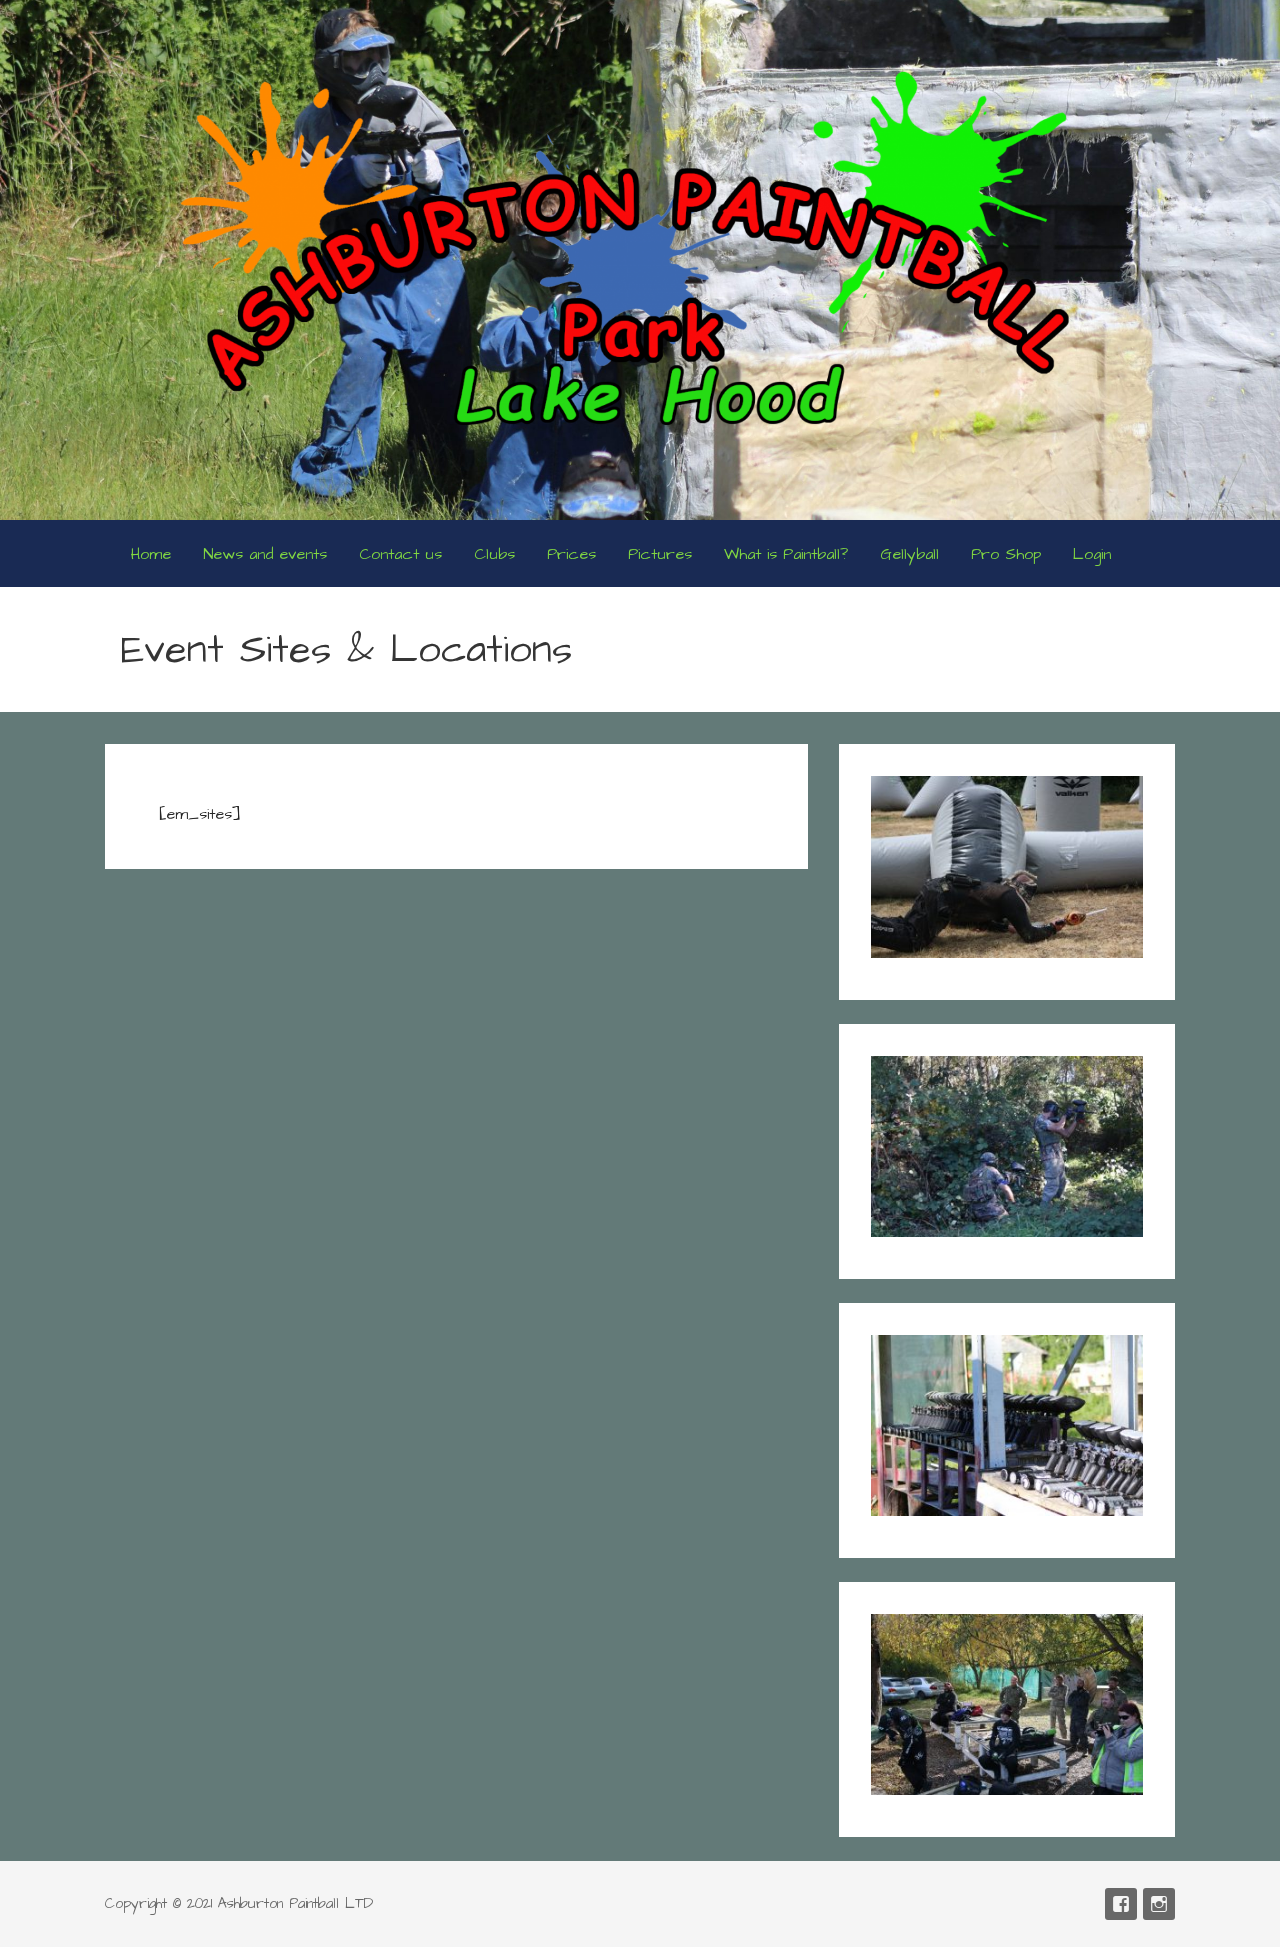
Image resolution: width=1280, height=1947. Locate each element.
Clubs (494, 554)
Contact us (400, 554)
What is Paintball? (786, 554)
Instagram (1159, 1904)
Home (151, 554)
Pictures (660, 554)
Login (1092, 554)
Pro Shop (1006, 554)
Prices (571, 554)
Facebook (1121, 1904)
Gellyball (909, 554)
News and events (265, 554)
